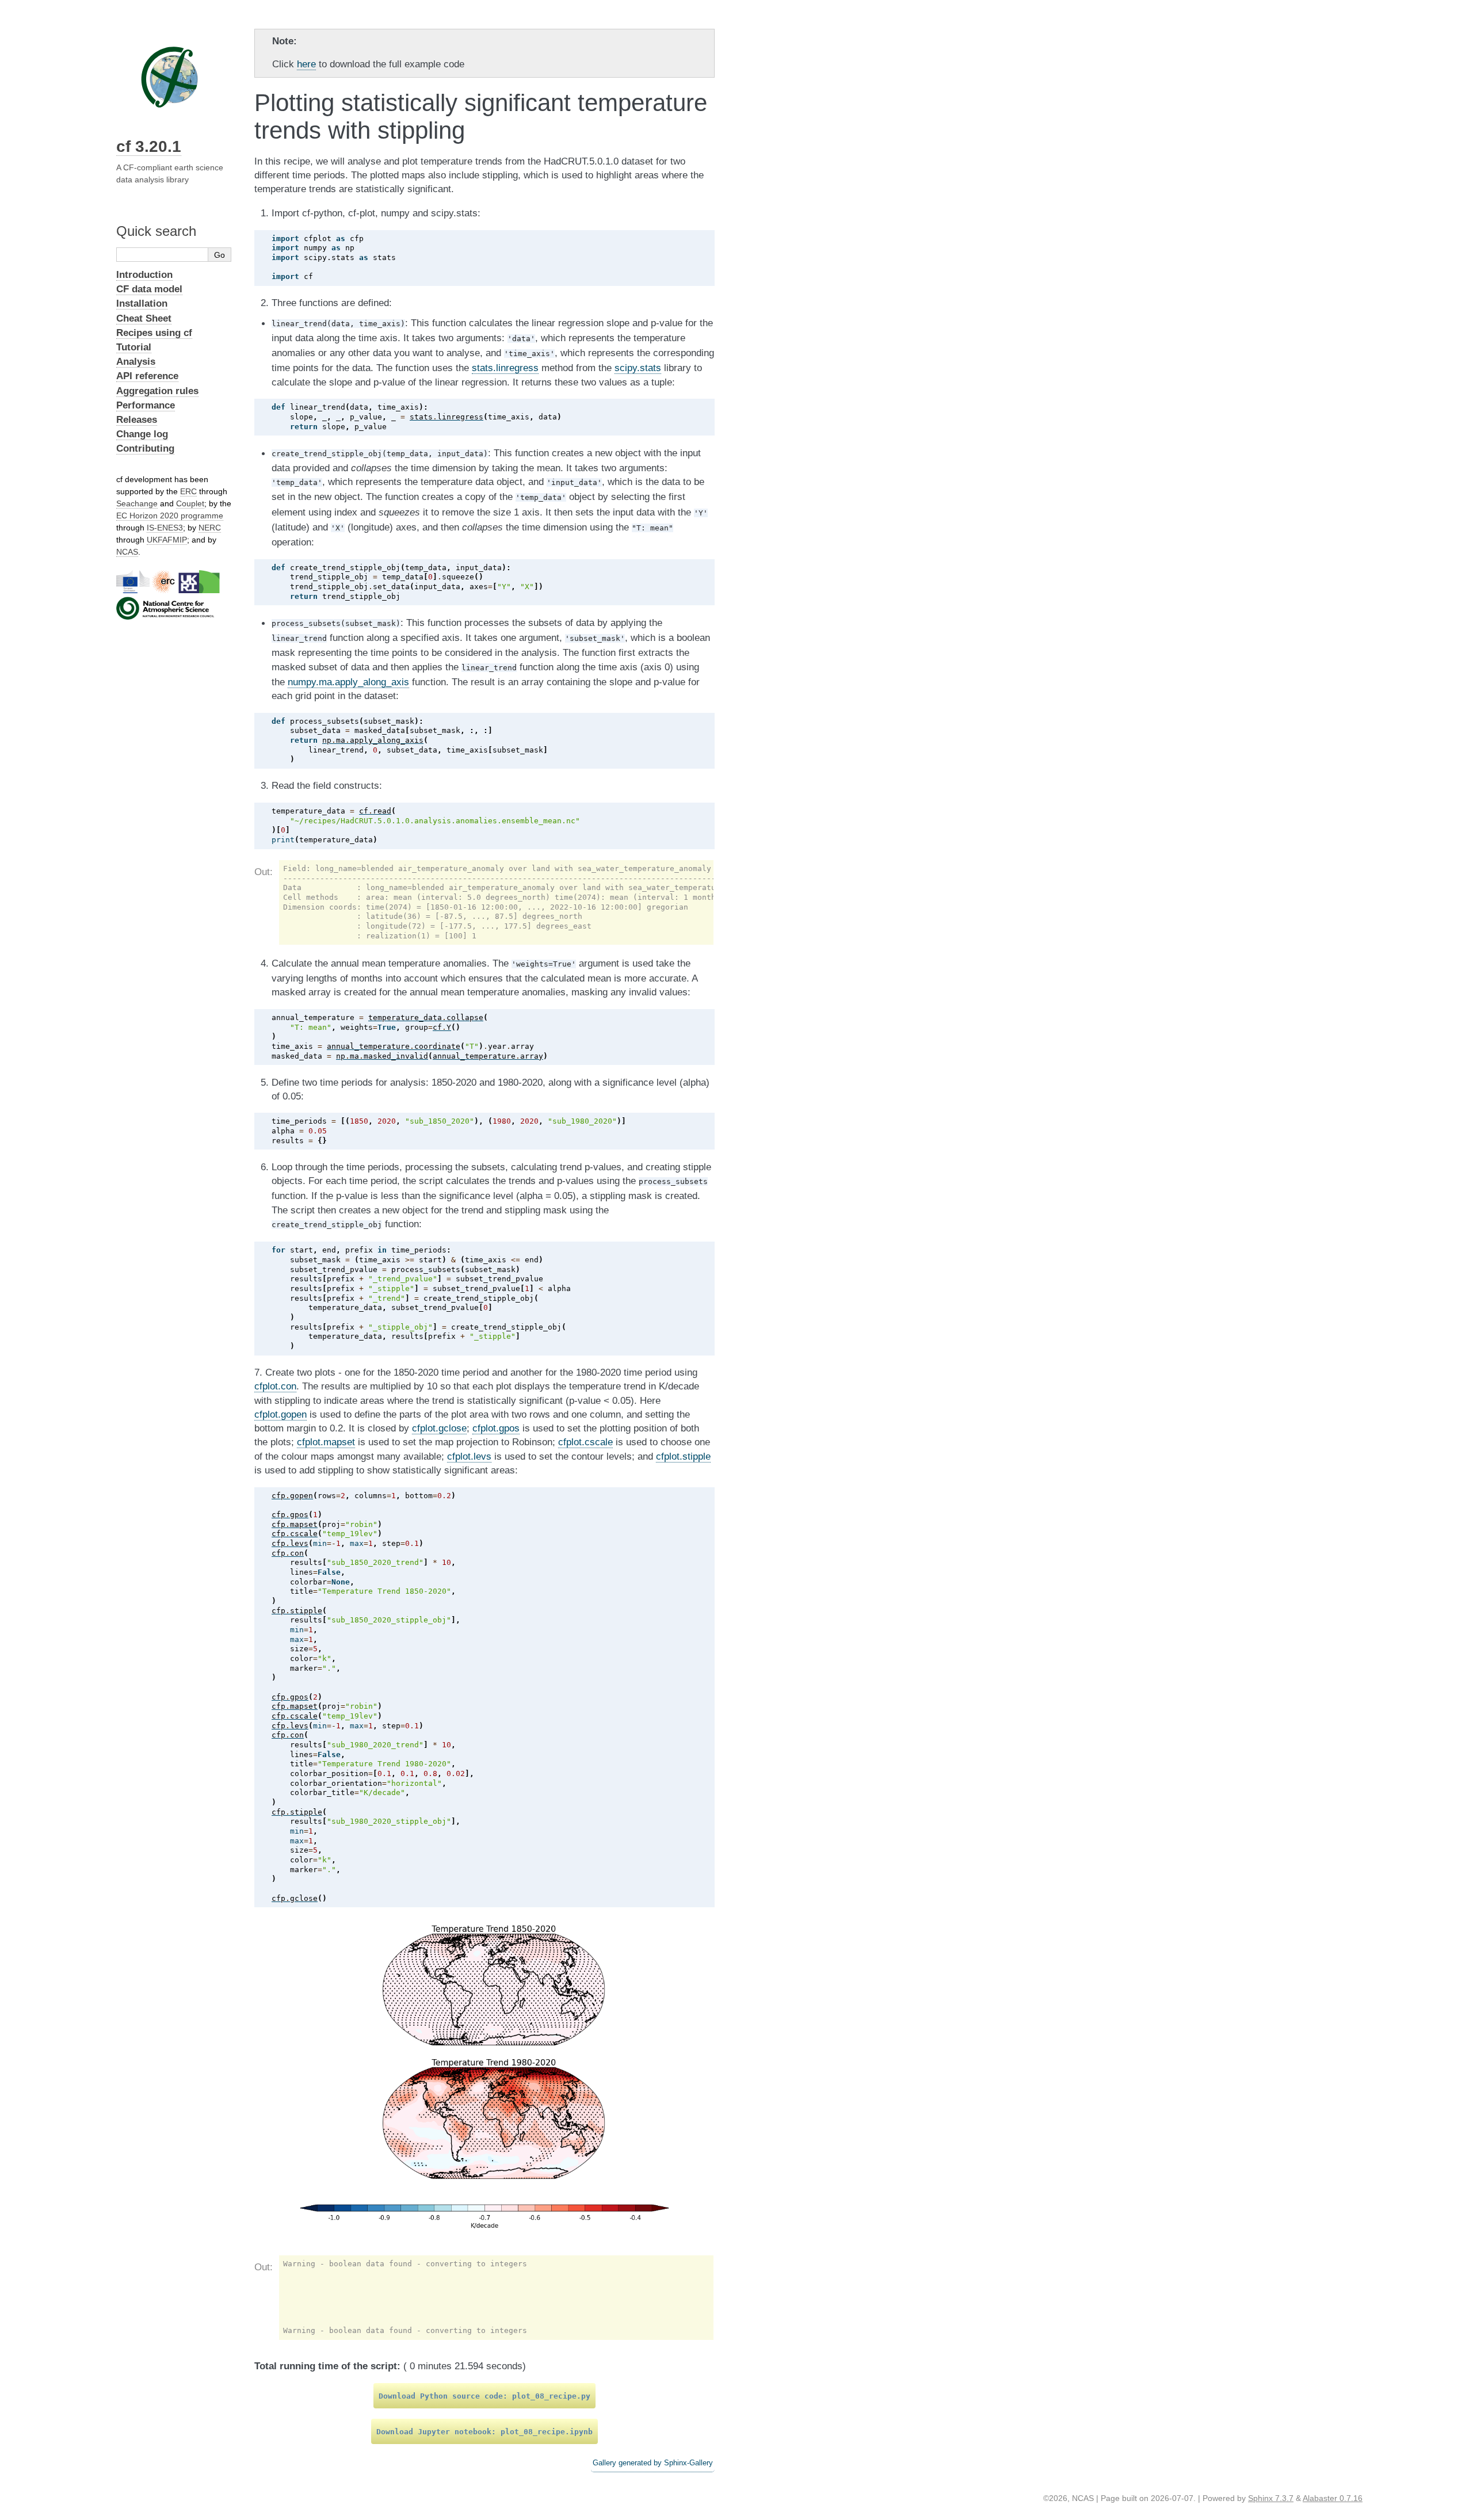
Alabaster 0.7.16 (1333, 2498)
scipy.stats (638, 368)
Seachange (137, 503)
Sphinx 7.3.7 (1271, 2498)
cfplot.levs (469, 1456)
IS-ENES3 (165, 528)
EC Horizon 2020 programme (170, 516)
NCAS (127, 552)
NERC (210, 528)
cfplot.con (275, 1386)
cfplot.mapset (326, 1442)
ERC (188, 491)
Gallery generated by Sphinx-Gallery (653, 2463)
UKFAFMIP (167, 540)
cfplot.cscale (585, 1442)
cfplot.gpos (496, 1428)
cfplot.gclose (439, 1428)
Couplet (190, 503)
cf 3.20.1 (149, 146)
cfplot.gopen (281, 1414)
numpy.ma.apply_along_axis (348, 682)
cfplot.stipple (683, 1456)
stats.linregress (505, 368)
